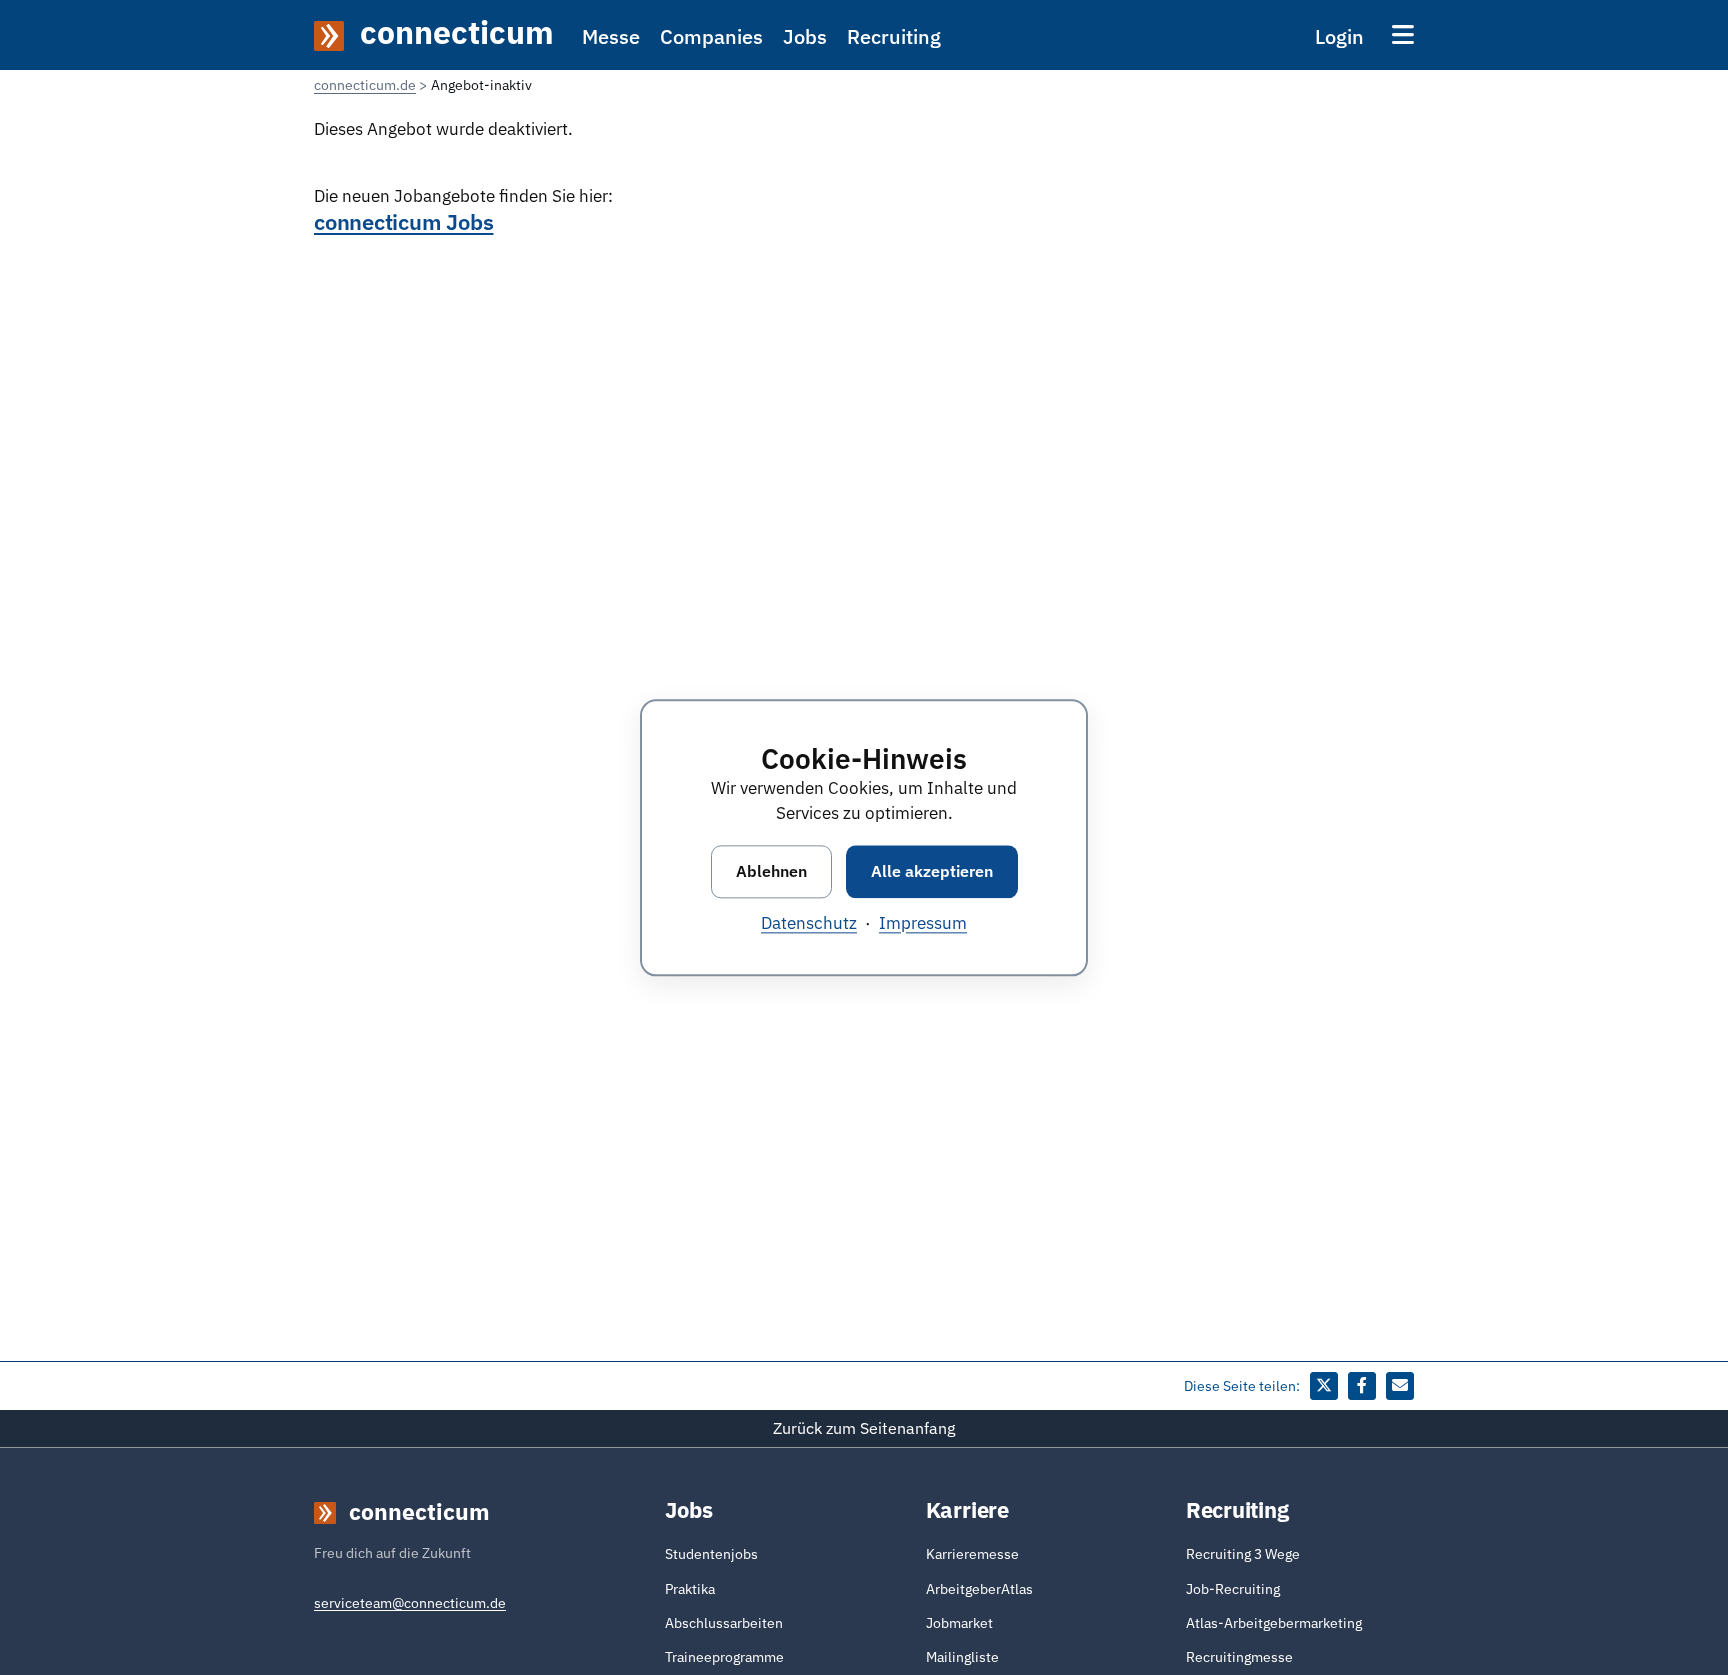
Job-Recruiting (1233, 1589)
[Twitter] (1324, 1386)
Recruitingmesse (1239, 1657)
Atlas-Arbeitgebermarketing (1274, 1623)
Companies (711, 36)
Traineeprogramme (724, 1657)
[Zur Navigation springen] (1403, 34)
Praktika (690, 1589)
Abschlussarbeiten (724, 1623)
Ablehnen (771, 871)
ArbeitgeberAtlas (979, 1589)
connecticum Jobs (403, 222)
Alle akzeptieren (932, 871)
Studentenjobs (711, 1554)
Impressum (923, 923)
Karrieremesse (972, 1554)
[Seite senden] (1400, 1386)
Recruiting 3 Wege (1243, 1554)
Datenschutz (809, 923)
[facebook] (1362, 1386)
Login (1339, 36)
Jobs (805, 36)
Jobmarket (959, 1623)
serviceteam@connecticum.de (410, 1603)
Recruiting (894, 36)
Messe (611, 36)
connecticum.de (365, 85)
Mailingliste (962, 1657)
